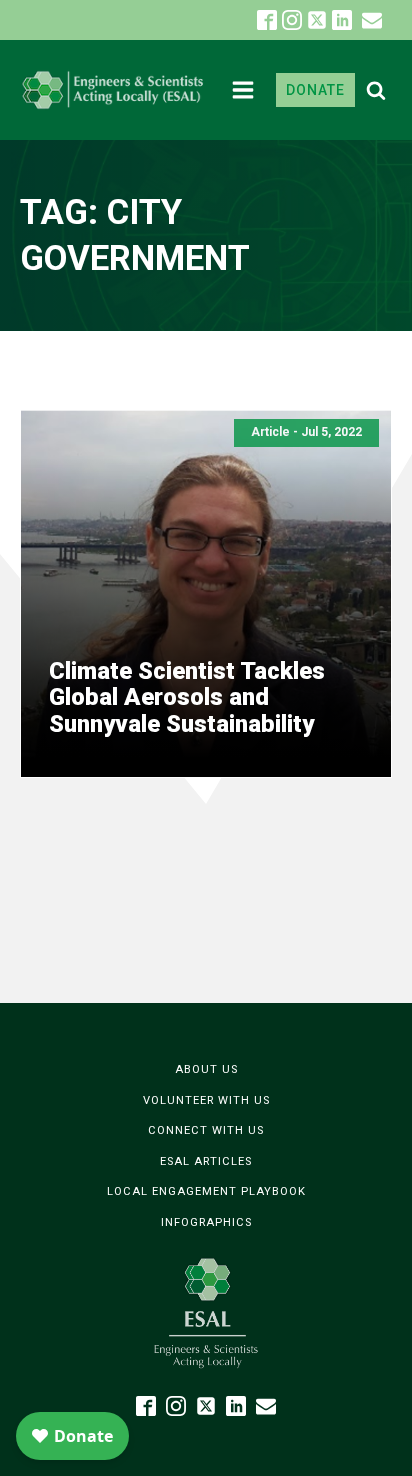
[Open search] (376, 90)
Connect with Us (206, 1130)
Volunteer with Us (206, 1100)
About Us (206, 1069)
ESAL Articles (206, 1161)
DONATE (315, 90)
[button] (372, 20)
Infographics (206, 1222)
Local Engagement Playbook (206, 1191)
